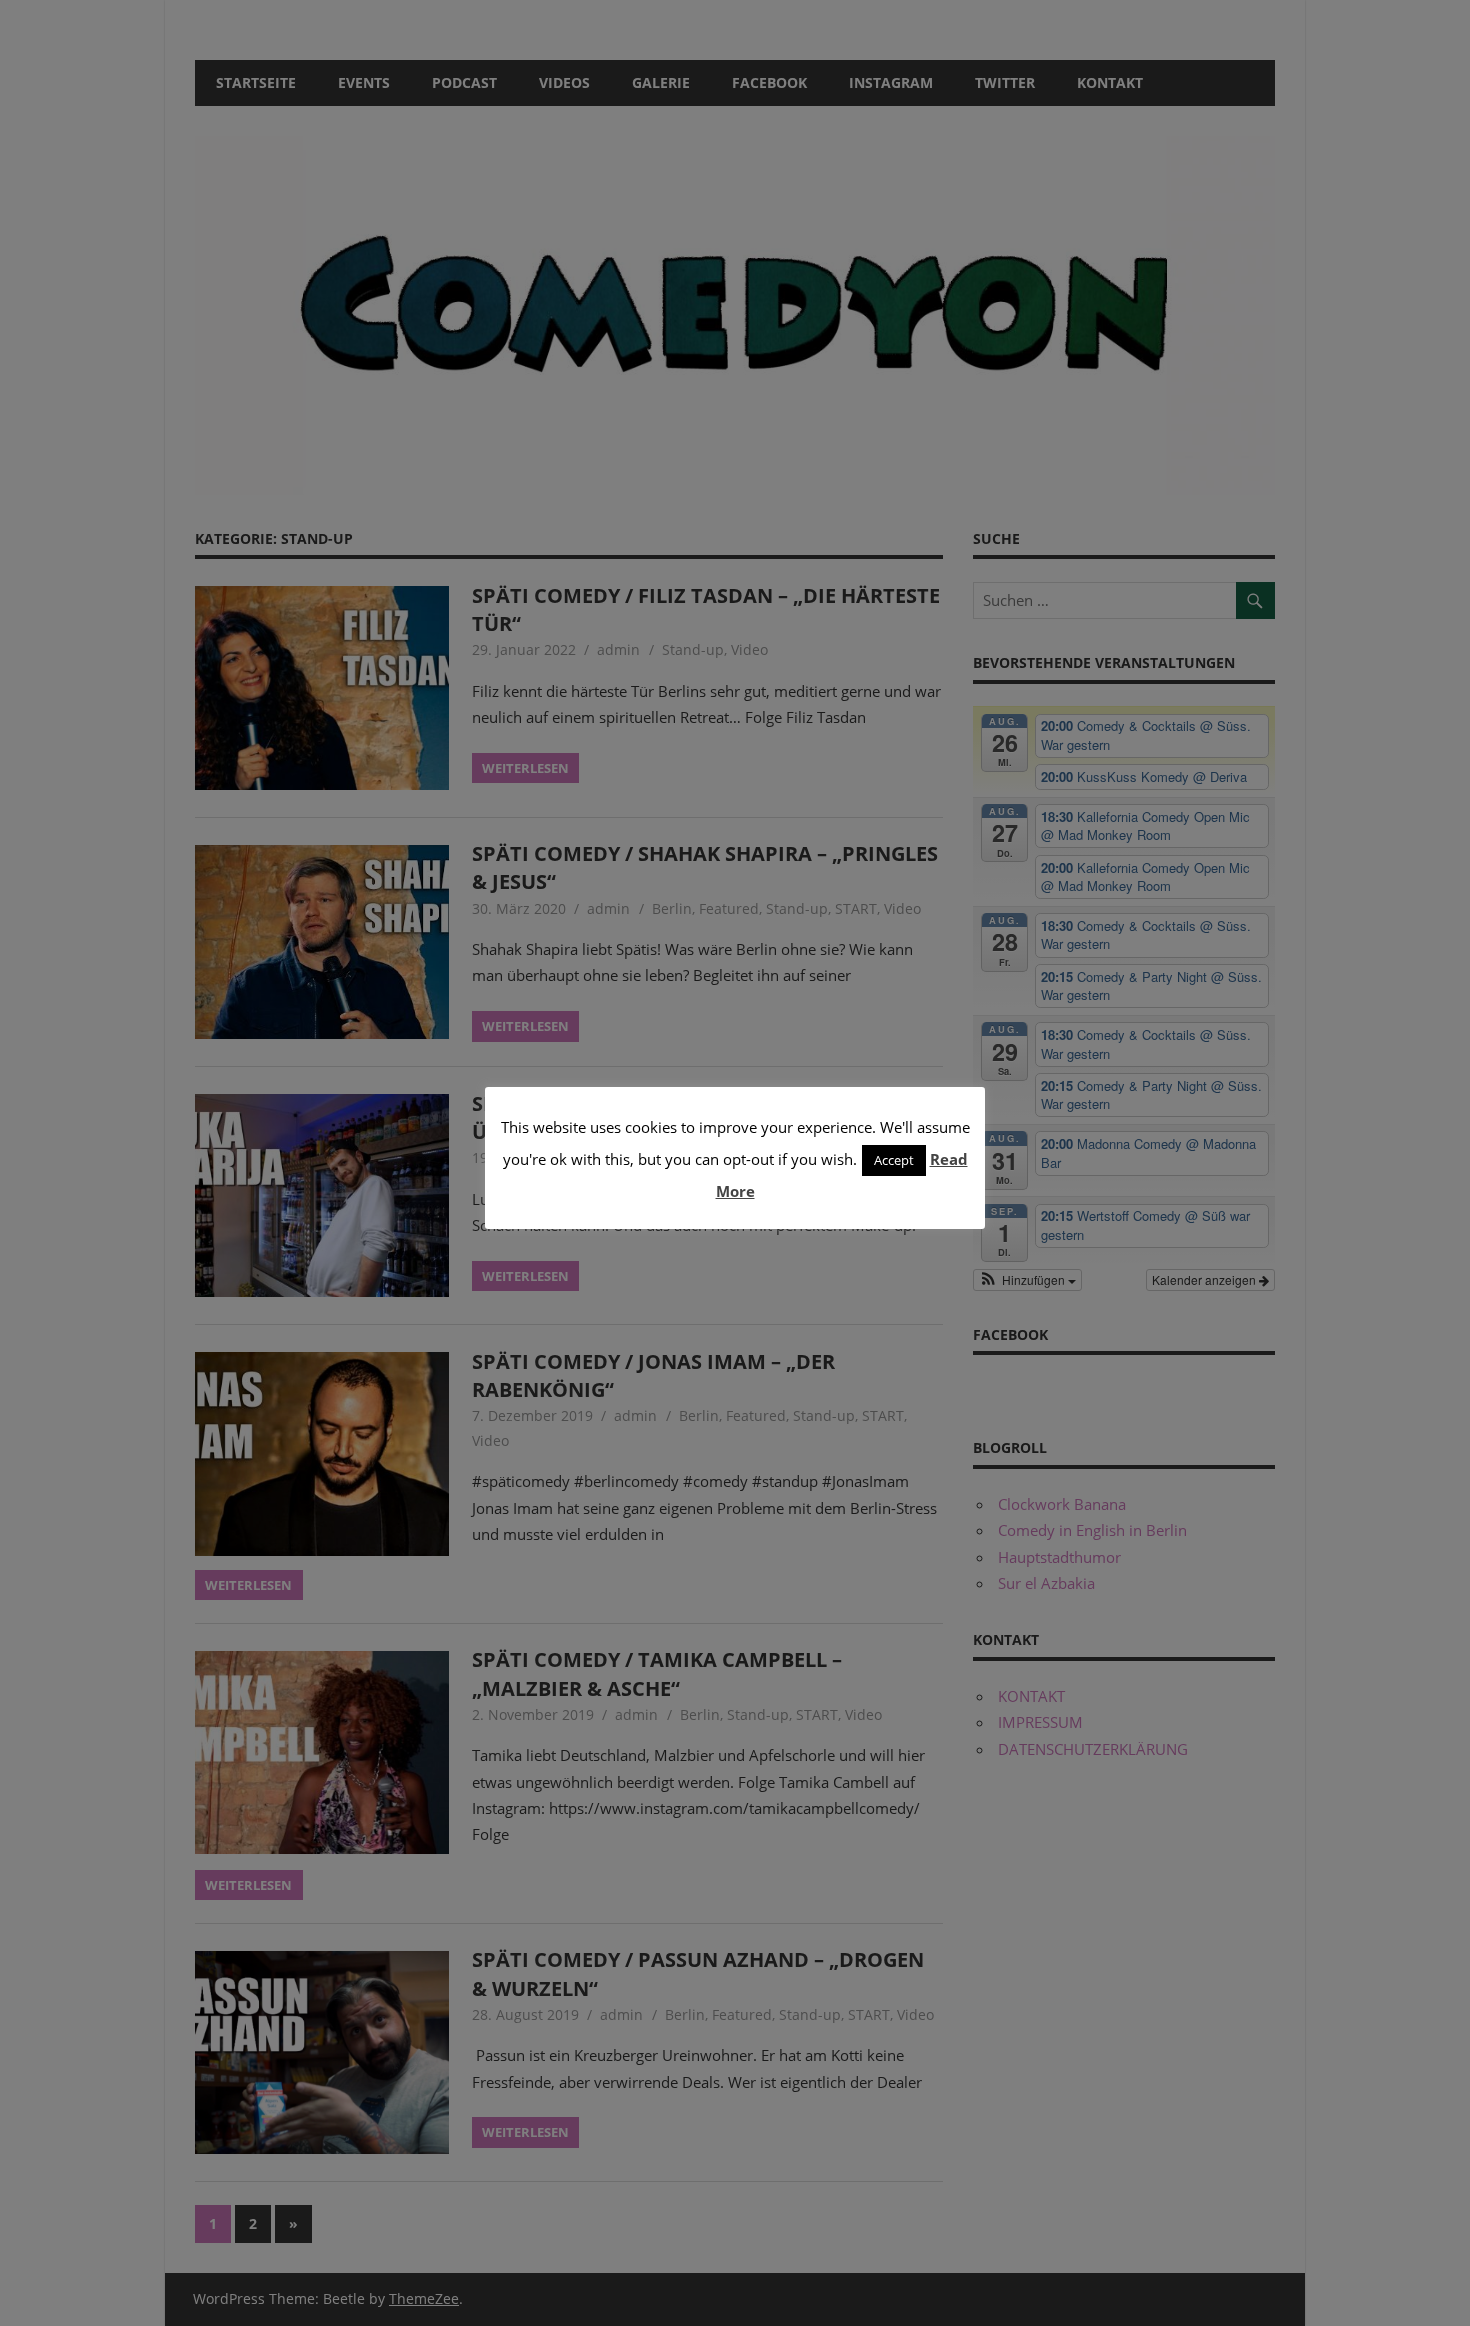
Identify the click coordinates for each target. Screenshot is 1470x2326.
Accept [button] (894, 1160)
